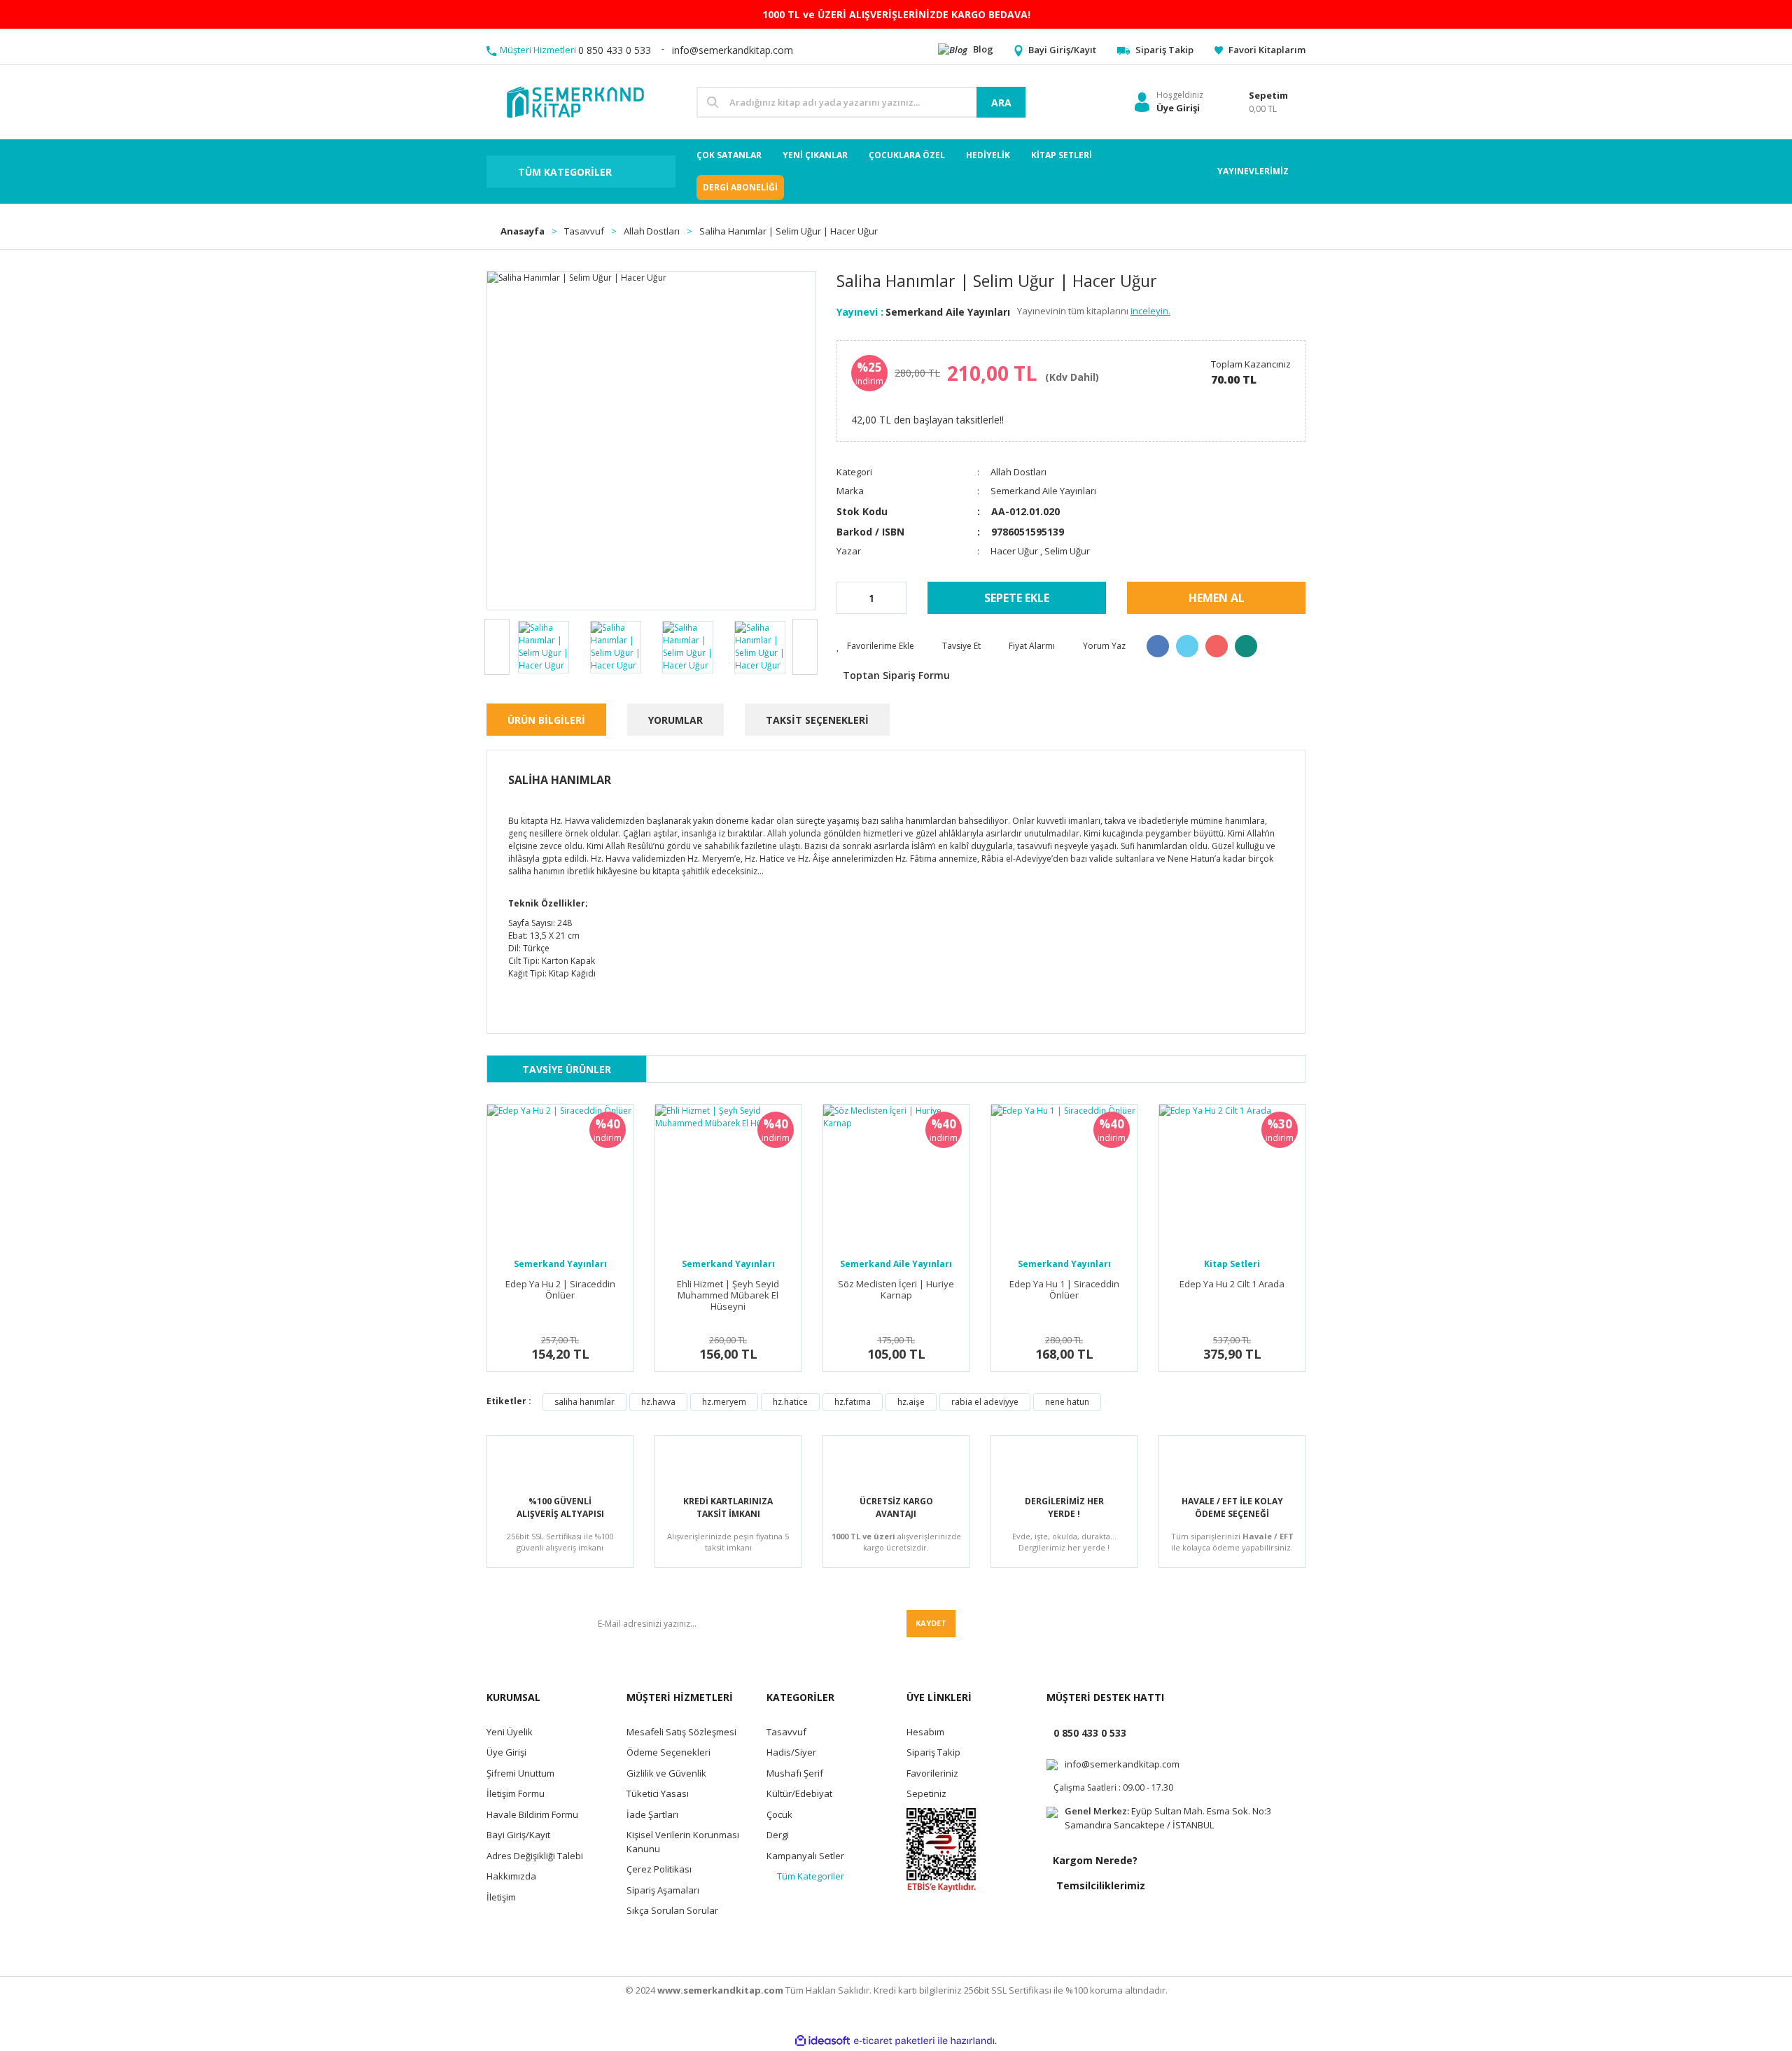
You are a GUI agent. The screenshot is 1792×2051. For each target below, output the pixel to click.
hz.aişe (911, 1402)
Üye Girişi (506, 1752)
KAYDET (931, 1623)
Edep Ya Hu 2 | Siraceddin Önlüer (560, 1290)
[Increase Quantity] (895, 598)
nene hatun (1067, 1402)
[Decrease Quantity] (848, 598)
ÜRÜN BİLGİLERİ (546, 720)
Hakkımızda (511, 1876)
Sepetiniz (926, 1793)
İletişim (501, 1897)
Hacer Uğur (1015, 551)
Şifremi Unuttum (520, 1773)
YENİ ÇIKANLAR (815, 155)
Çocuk (779, 1814)
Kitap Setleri (1232, 1264)
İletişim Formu (516, 1793)
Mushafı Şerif (795, 1773)
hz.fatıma (853, 1402)
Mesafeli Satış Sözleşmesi (681, 1732)
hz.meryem (724, 1402)
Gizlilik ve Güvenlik (666, 1773)
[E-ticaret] (894, 2041)
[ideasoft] (822, 2041)
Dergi (778, 1835)
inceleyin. (1150, 311)
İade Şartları (652, 1814)
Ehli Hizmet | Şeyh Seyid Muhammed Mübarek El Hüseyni (728, 1295)
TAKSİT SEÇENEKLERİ (817, 720)
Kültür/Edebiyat (799, 1793)
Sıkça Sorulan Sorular (672, 1910)
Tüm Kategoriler (811, 1876)
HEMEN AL (1217, 598)
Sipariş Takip (933, 1752)
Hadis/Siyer (791, 1752)
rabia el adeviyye (985, 1402)
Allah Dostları (1018, 472)
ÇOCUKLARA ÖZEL (907, 155)
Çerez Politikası (659, 1869)
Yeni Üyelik (510, 1732)
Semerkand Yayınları (560, 1264)
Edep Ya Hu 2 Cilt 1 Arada (1232, 1284)
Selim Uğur (1067, 551)
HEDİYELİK (988, 155)
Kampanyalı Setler (805, 1856)
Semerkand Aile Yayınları (948, 312)
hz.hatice (790, 1402)
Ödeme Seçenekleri (668, 1752)
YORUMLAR (675, 720)
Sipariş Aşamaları (663, 1890)
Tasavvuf (786, 1732)
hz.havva (658, 1402)
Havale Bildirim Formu (532, 1814)
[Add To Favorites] (875, 646)
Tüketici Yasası (658, 1793)
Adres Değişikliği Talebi (535, 1856)
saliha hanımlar (584, 1402)
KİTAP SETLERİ (1062, 155)
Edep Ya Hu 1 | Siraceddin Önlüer (1064, 1290)
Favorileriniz (932, 1773)
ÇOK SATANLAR (729, 155)
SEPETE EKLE (1017, 598)
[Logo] (574, 101)
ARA (1001, 103)
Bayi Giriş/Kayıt (518, 1835)
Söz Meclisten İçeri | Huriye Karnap (896, 1290)
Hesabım (925, 1732)
